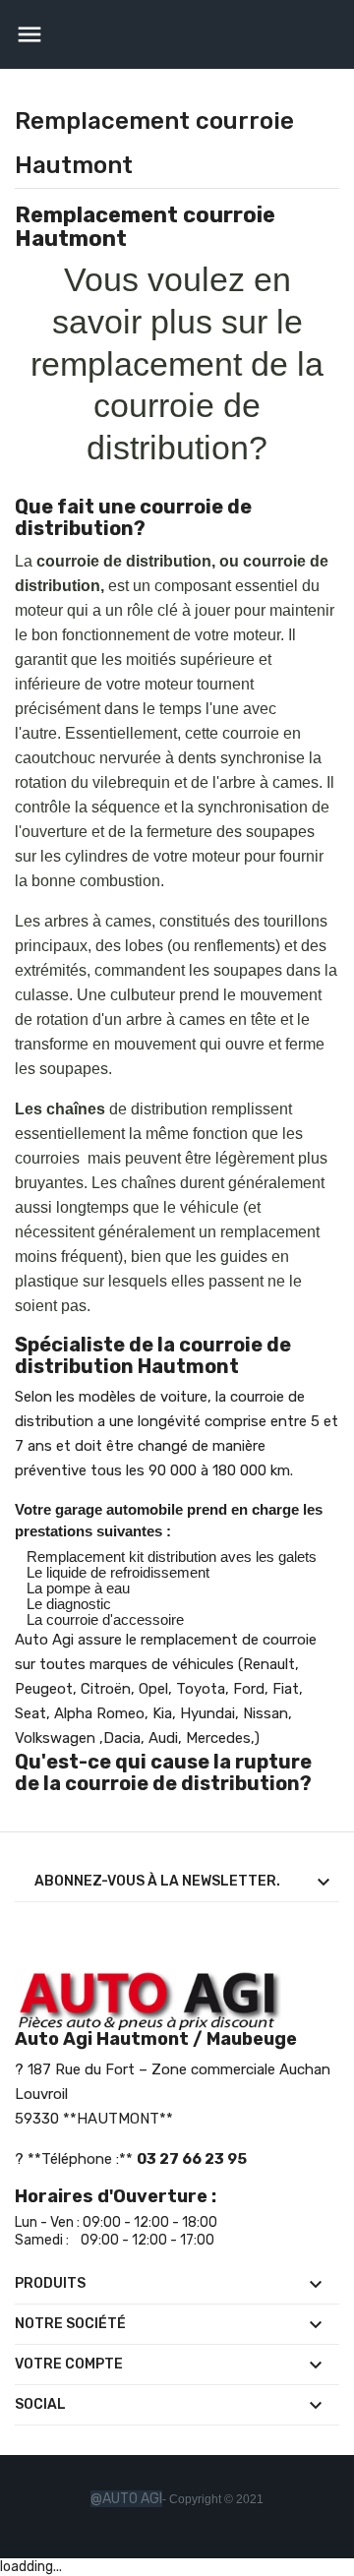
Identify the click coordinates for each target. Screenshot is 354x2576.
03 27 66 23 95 (192, 2159)
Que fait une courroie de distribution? (133, 517)
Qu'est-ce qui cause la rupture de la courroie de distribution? (163, 1772)
